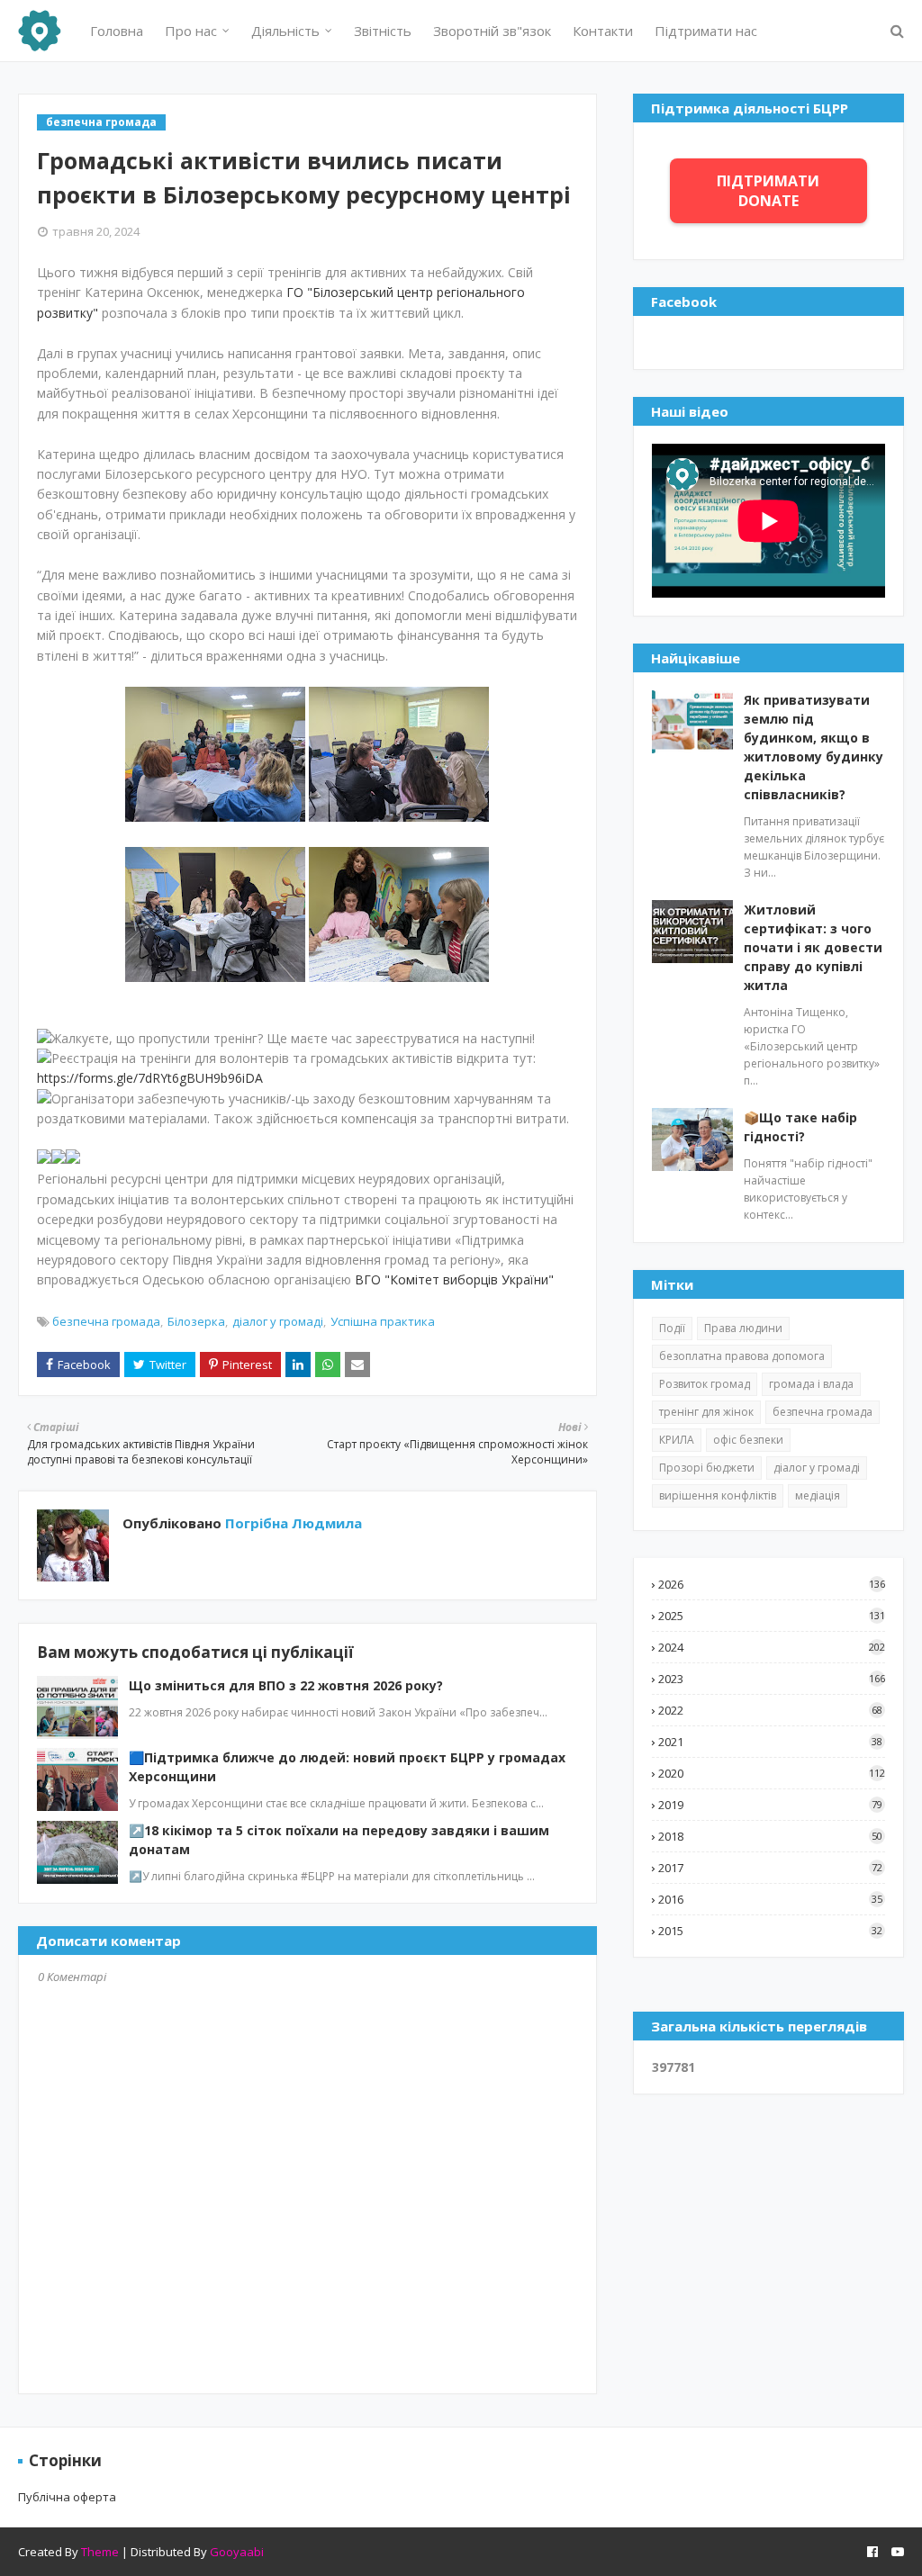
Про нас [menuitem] (191, 31)
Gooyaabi (237, 2552)
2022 (770, 1710)
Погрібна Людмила (292, 1523)
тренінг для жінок (706, 1412)
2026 (772, 1584)
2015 (770, 1931)
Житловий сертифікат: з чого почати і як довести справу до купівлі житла (813, 947)
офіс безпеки (748, 1440)
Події (672, 1328)
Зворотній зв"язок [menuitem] (492, 31)
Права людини (743, 1328)
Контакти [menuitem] (603, 31)
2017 (770, 1868)
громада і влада (811, 1384)
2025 (772, 1616)
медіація (818, 1495)
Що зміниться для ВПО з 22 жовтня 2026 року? (286, 1685)
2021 (770, 1742)
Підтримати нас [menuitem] (706, 31)
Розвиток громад (705, 1384)
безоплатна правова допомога (742, 1356)
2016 (770, 1899)
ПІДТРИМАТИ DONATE (768, 191)
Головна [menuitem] (117, 31)
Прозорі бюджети (707, 1468)
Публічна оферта (67, 2497)
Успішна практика (383, 1321)
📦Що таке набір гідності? (800, 1127)
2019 (770, 1805)
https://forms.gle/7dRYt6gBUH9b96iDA (150, 1078)
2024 (772, 1647)
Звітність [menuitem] (383, 31)
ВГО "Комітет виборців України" (454, 1279)
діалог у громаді (278, 1321)
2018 (770, 1836)
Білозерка (196, 1321)
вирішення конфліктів (718, 1495)
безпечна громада (106, 1321)
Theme (100, 2552)
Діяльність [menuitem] (285, 31)
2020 (772, 1773)
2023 (772, 1679)
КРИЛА (677, 1440)
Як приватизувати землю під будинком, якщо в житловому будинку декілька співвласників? (814, 747)
